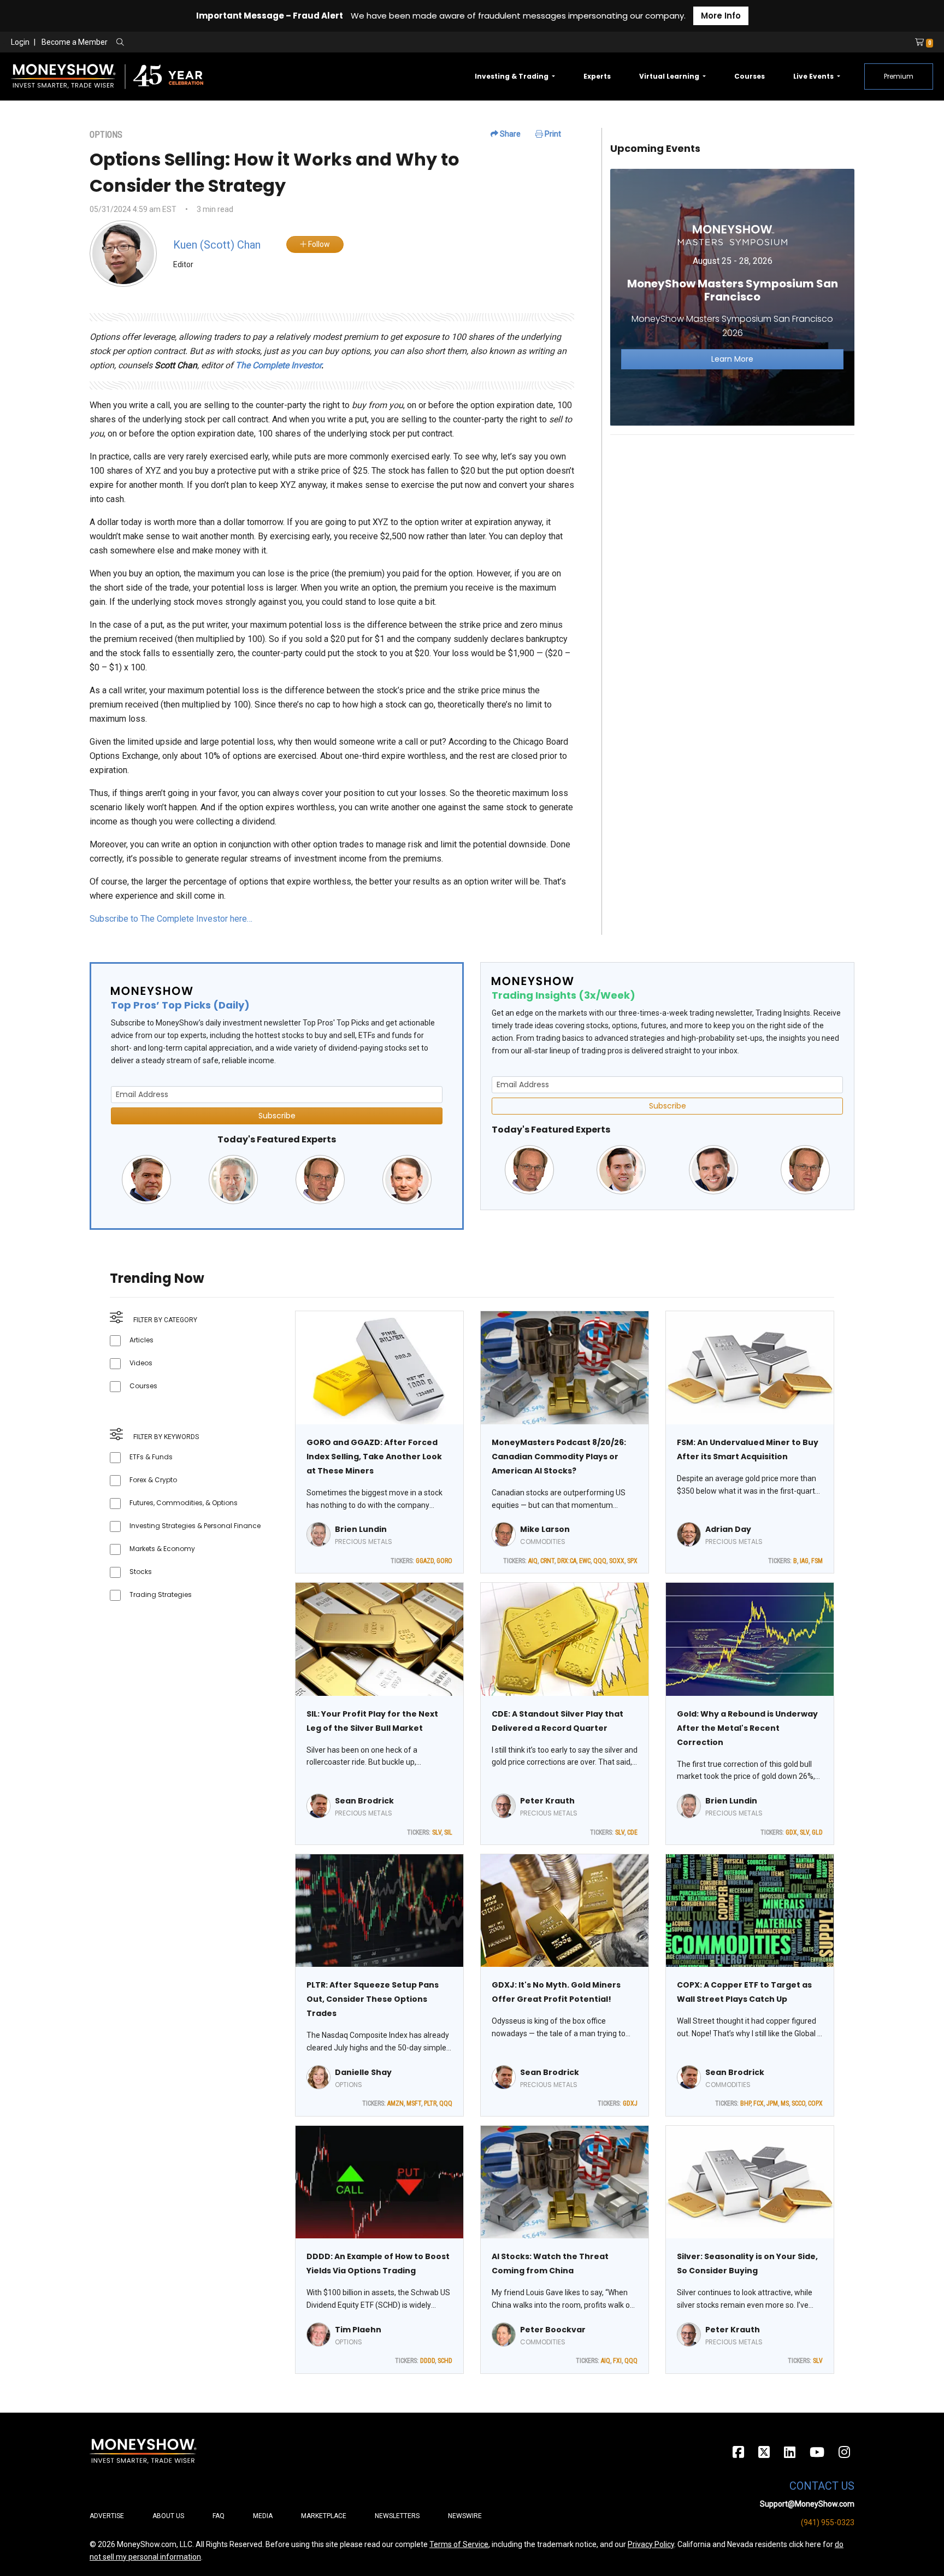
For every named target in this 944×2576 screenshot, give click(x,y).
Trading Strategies (161, 1594)
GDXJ (630, 2103)
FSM (817, 1561)
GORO (444, 1561)
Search (238, 43)
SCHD (445, 2361)
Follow (318, 244)
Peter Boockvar (553, 2330)
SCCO (798, 2103)
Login (20, 42)
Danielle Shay (363, 2072)
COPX (815, 2103)
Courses (750, 76)
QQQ (600, 1561)
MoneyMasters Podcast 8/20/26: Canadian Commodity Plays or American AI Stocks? (559, 1457)
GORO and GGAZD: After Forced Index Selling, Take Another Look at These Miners (374, 1457)
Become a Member (75, 42)
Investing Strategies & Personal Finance (195, 1526)
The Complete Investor (278, 365)
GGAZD (425, 1561)
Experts (597, 76)
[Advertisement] (732, 520)
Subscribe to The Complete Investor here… (171, 919)
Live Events (814, 76)
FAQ (219, 2516)
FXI (617, 2361)
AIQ (533, 1561)
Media (263, 2516)
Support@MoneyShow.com (807, 2504)
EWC (585, 1561)
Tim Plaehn (358, 2330)
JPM (772, 2103)
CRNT (547, 1561)
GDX (791, 1832)
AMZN (396, 2103)
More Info (721, 16)
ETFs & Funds (151, 1457)
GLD (817, 1832)
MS (785, 2103)
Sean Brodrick (364, 1801)
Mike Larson (545, 1529)
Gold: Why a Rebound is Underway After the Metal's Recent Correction (747, 1728)
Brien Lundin (361, 1529)
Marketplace (324, 2516)
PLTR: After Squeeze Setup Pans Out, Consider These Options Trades (373, 1999)
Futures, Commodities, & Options (184, 1503)
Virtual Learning (670, 76)
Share (509, 134)
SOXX (617, 1561)
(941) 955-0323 (828, 2522)
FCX (759, 2103)
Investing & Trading (512, 76)
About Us (168, 2516)
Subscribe (277, 1116)
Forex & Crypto (153, 1480)
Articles (141, 1340)
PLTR (430, 2103)
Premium (899, 76)
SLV (437, 1832)
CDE (632, 1832)
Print (552, 134)
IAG (804, 1561)
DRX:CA (567, 1561)
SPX (632, 1561)
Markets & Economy (162, 1549)
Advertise (107, 2516)
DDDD (427, 2361)
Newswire (465, 2516)
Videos (141, 1363)
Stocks (141, 1572)
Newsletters (397, 2516)
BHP (745, 2103)
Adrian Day (728, 1529)
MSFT (414, 2103)
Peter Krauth (547, 1801)
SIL (448, 1832)
